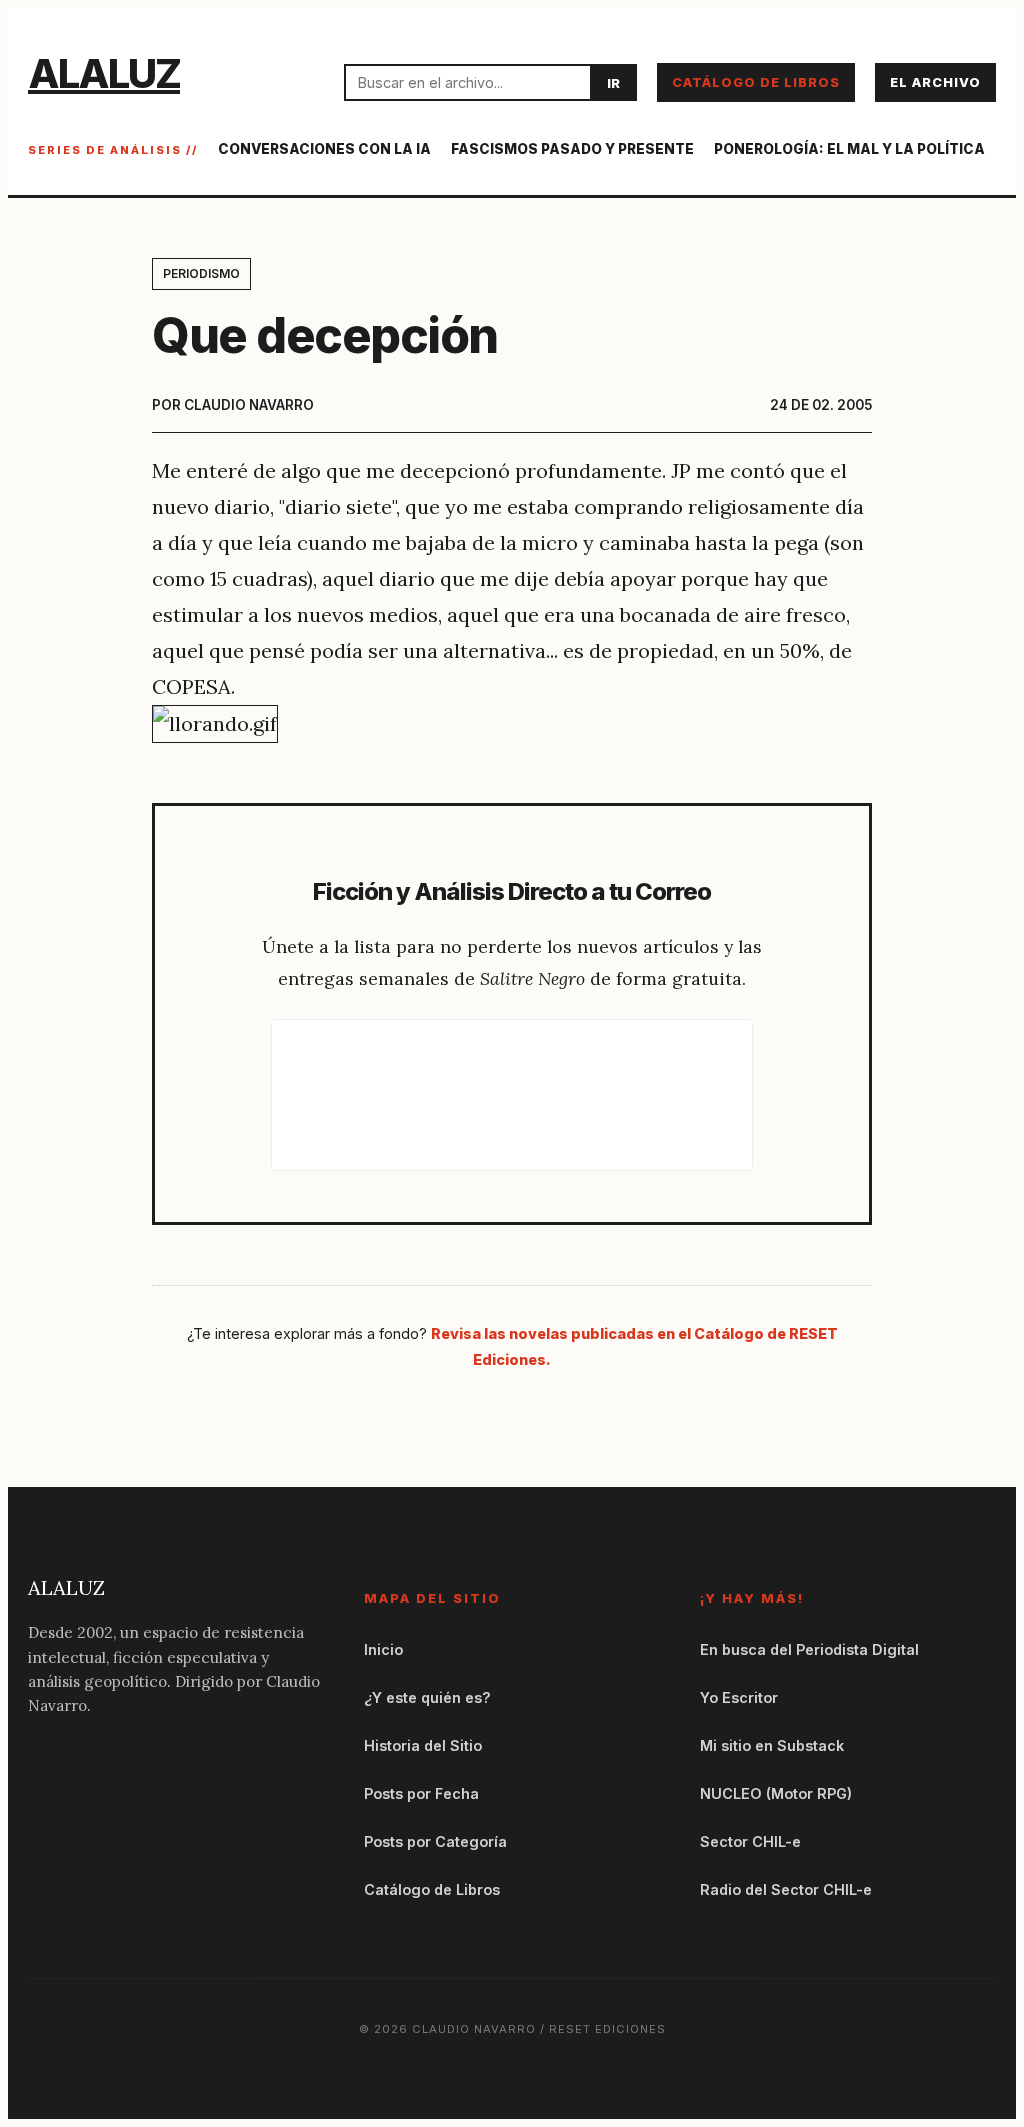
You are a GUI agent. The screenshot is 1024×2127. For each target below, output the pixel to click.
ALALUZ (104, 73)
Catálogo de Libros (756, 82)
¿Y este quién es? (427, 1697)
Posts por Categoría (435, 1841)
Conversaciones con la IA (324, 149)
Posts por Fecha (421, 1793)
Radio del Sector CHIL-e (786, 1889)
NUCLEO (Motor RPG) (776, 1793)
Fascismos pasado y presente (572, 149)
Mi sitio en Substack (772, 1745)
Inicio (383, 1649)
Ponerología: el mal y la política (849, 149)
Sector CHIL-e (750, 1841)
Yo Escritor (739, 1697)
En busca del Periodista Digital (809, 1649)
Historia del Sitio (423, 1745)
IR (613, 83)
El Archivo (935, 82)
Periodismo (201, 273)
